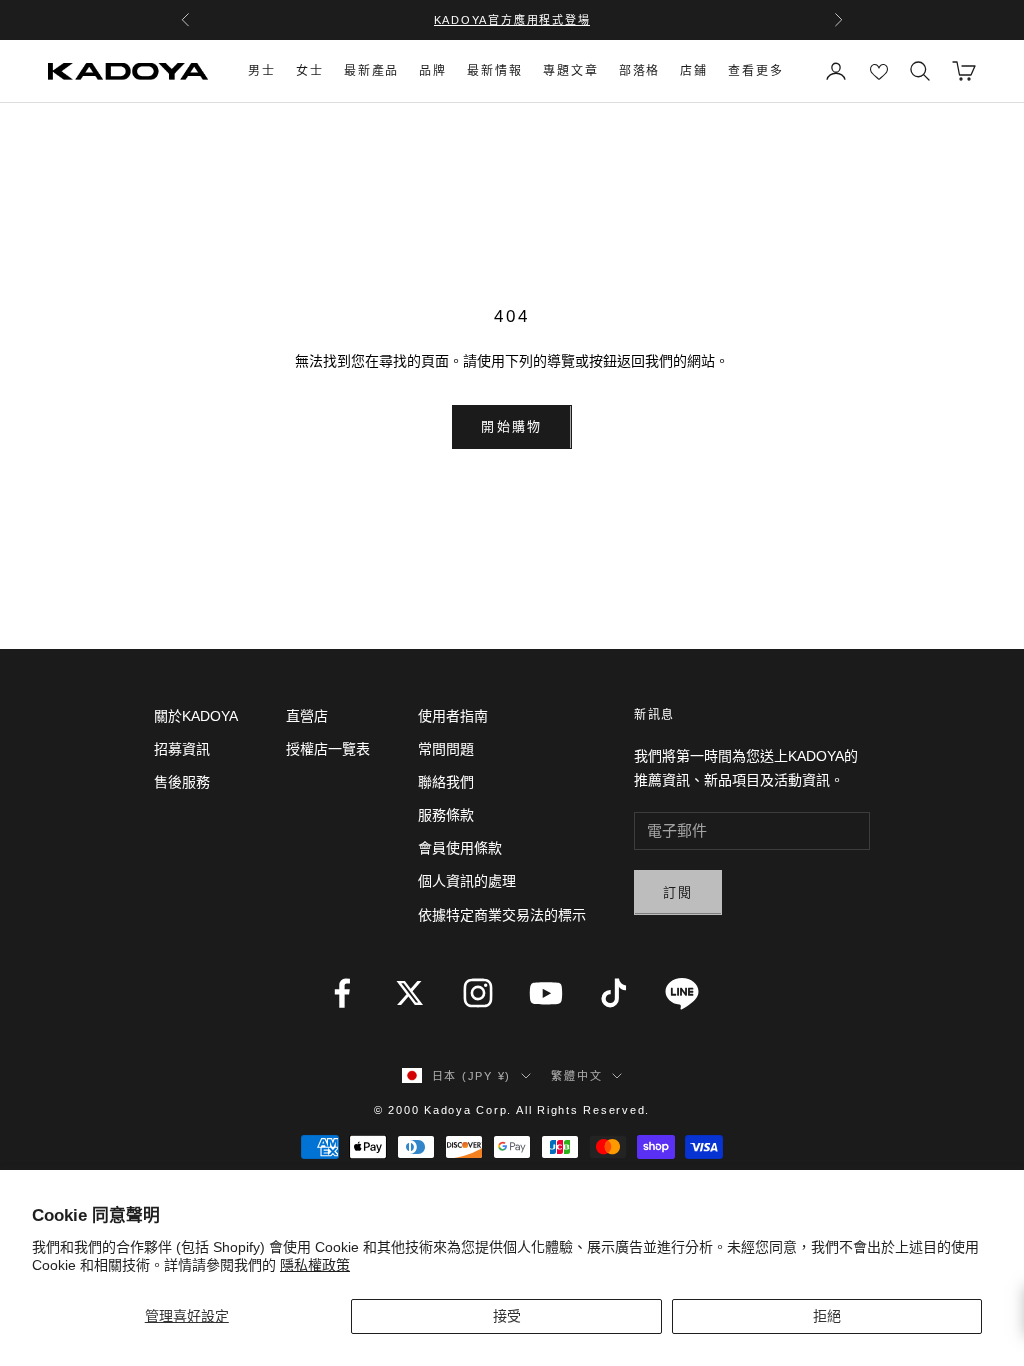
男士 (262, 71)
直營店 (307, 716)
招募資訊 (182, 749)
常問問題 (446, 749)
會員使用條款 (460, 848)
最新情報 (495, 71)
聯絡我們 (446, 782)
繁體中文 (576, 1076)
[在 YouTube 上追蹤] (546, 993)
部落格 (640, 71)
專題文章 (571, 71)
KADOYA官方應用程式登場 (512, 20)
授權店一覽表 (328, 749)
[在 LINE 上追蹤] (682, 993)
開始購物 (511, 426)
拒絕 (827, 1316)
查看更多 (756, 71)
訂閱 (678, 892)
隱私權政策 (315, 1265)
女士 (310, 71)
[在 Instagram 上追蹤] (478, 993)
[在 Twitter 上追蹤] (410, 993)
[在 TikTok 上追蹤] (614, 993)
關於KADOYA (196, 716)
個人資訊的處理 (467, 881)
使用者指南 (453, 716)
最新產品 (372, 71)
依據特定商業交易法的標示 (502, 915)
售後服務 (182, 782)
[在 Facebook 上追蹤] (342, 993)
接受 (507, 1316)
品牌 (433, 71)
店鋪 (694, 71)
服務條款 (446, 815)
